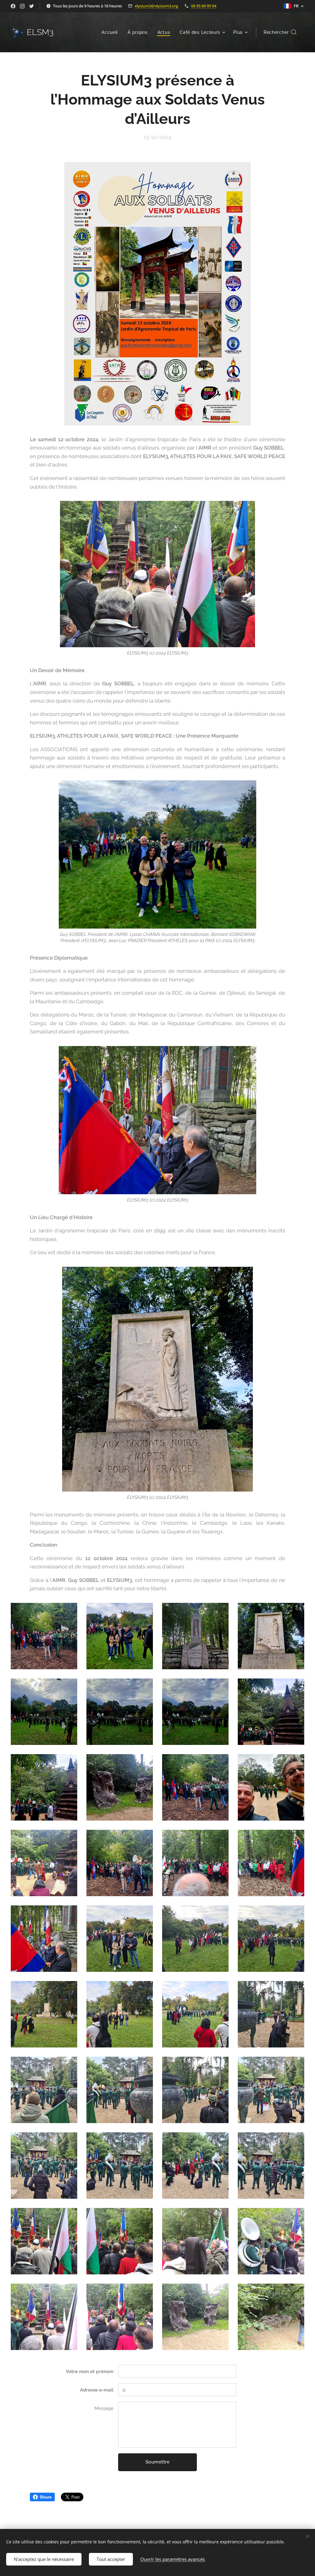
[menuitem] (111, 32)
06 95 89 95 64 (204, 6)
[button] (280, 32)
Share (46, 2497)
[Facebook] (13, 6)
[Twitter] (32, 6)
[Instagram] (22, 6)
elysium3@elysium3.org (156, 6)
